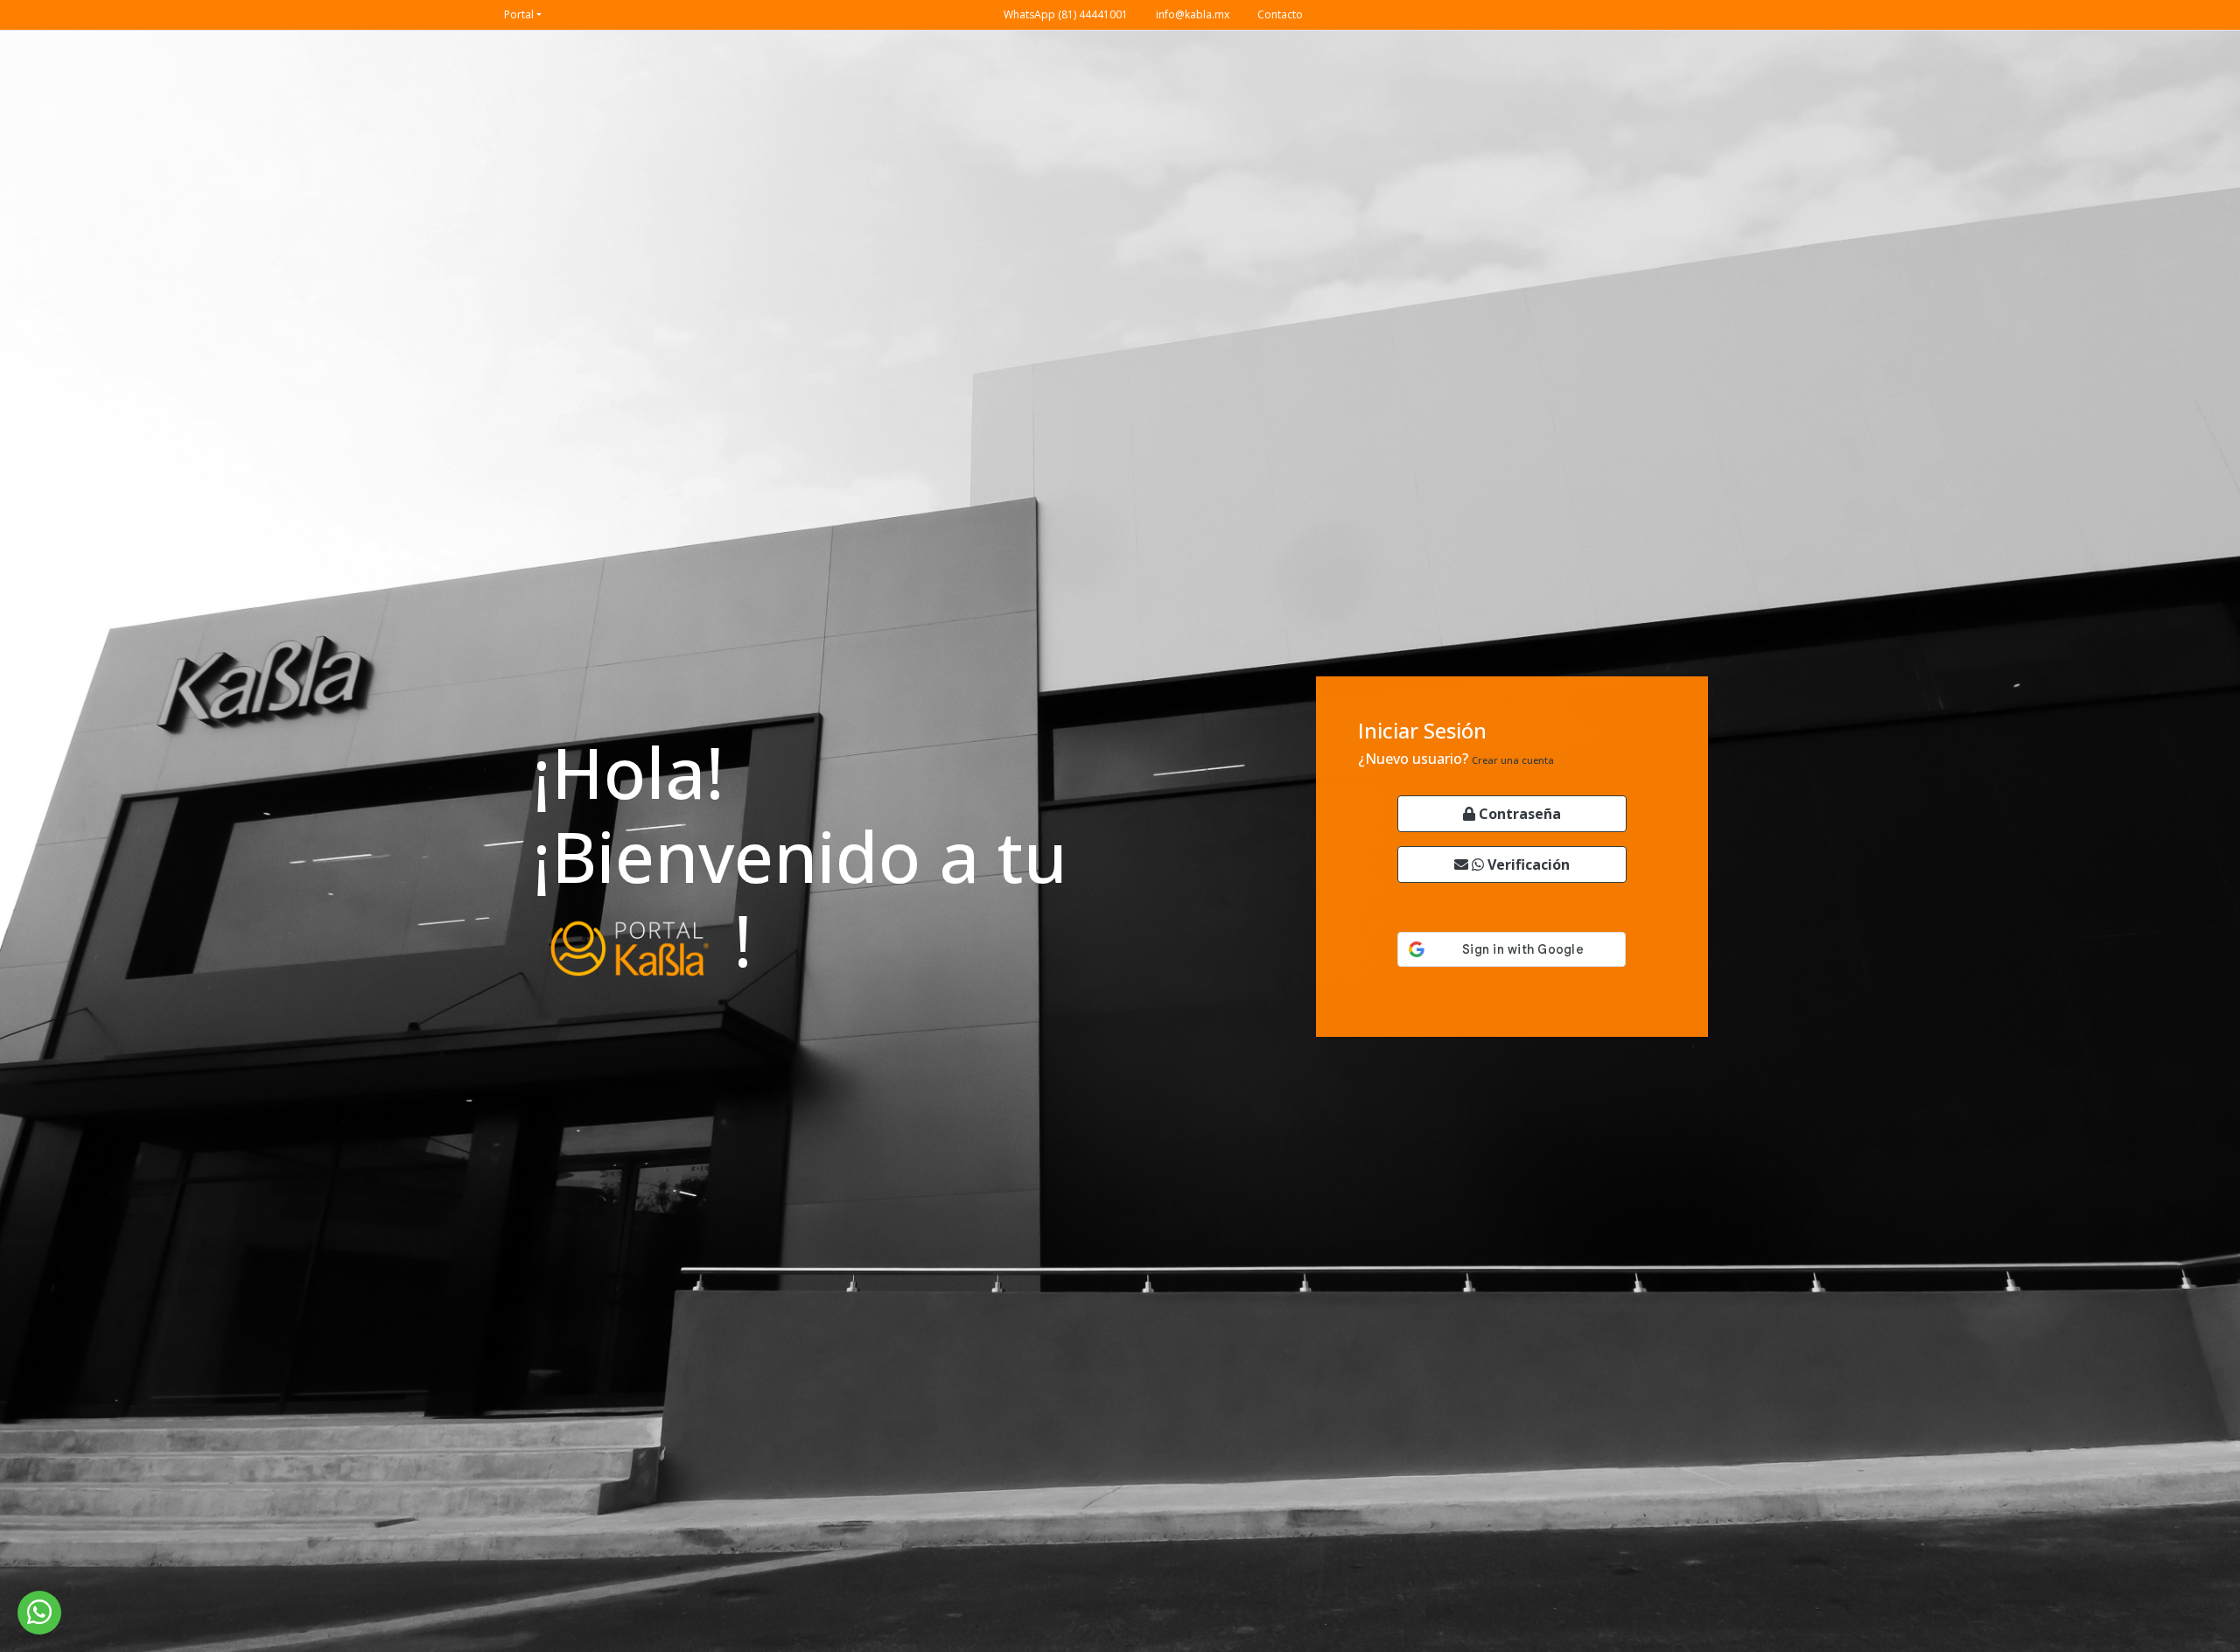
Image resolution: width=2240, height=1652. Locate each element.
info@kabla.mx (1193, 14)
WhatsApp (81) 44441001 (1066, 14)
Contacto (1280, 14)
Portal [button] (519, 14)
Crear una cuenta (1513, 760)
